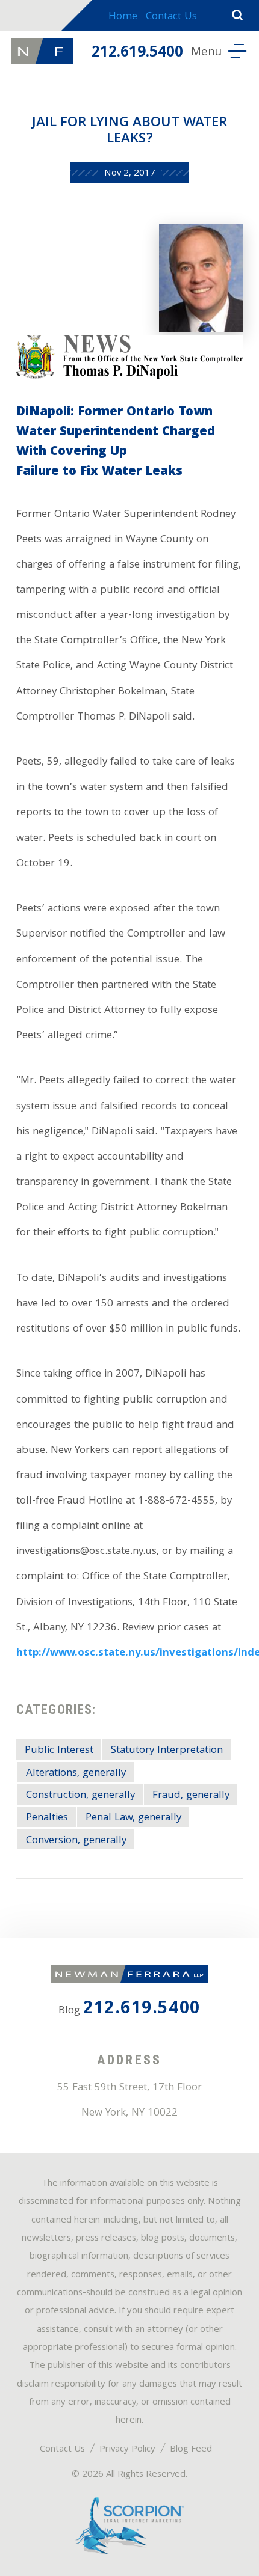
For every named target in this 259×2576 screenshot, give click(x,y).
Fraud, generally (191, 1796)
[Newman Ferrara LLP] (42, 51)
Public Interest (59, 1751)
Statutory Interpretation (167, 1751)
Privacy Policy (127, 2450)
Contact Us (171, 17)
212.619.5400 (137, 54)
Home (123, 17)
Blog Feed (191, 2450)
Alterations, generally (76, 1773)
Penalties (47, 1818)
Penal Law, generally (133, 1818)
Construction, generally (80, 1796)
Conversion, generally (76, 1841)
